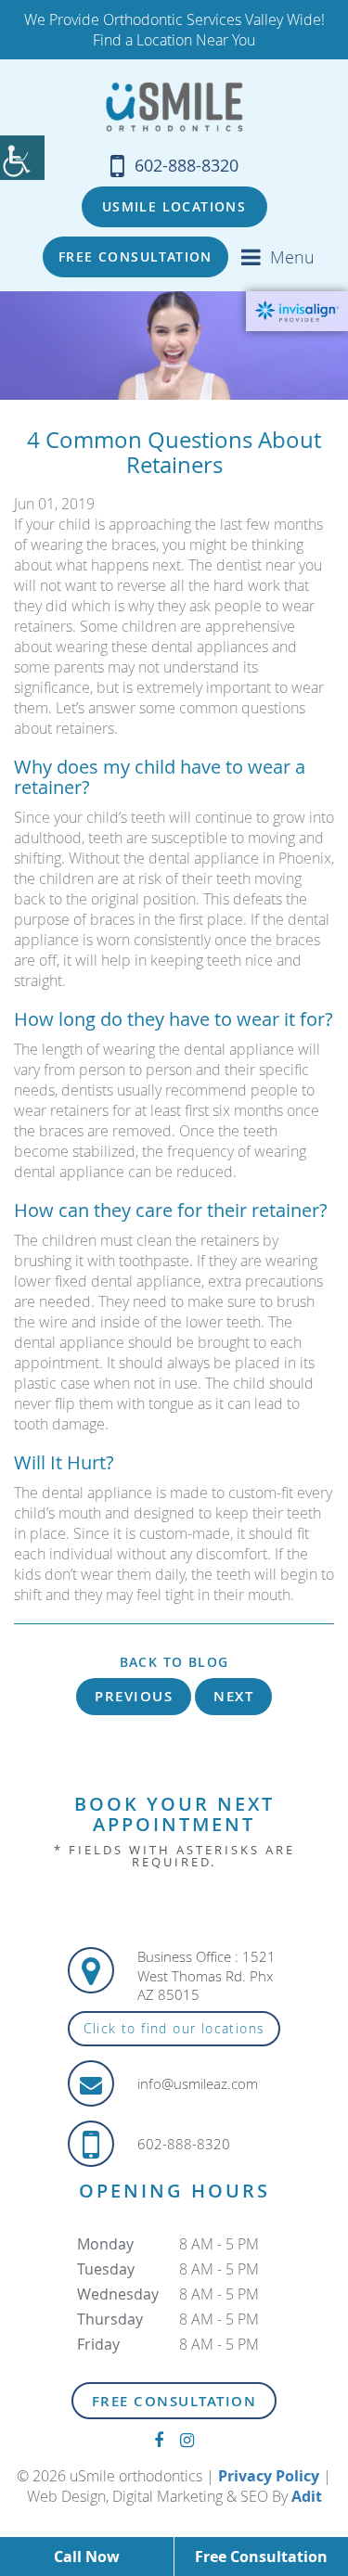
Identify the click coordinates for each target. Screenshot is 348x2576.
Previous (134, 1696)
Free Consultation (135, 256)
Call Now (87, 2557)
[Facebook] (159, 2440)
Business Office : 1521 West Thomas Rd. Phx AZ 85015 (206, 1975)
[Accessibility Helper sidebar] (22, 158)
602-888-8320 (187, 165)
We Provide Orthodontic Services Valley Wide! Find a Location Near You (174, 30)
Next (233, 1696)
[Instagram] (187, 2440)
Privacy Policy (269, 2476)
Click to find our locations (174, 2028)
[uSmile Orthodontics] (174, 107)
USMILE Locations (174, 206)
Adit (307, 2496)
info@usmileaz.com (198, 2083)
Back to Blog (174, 1662)
